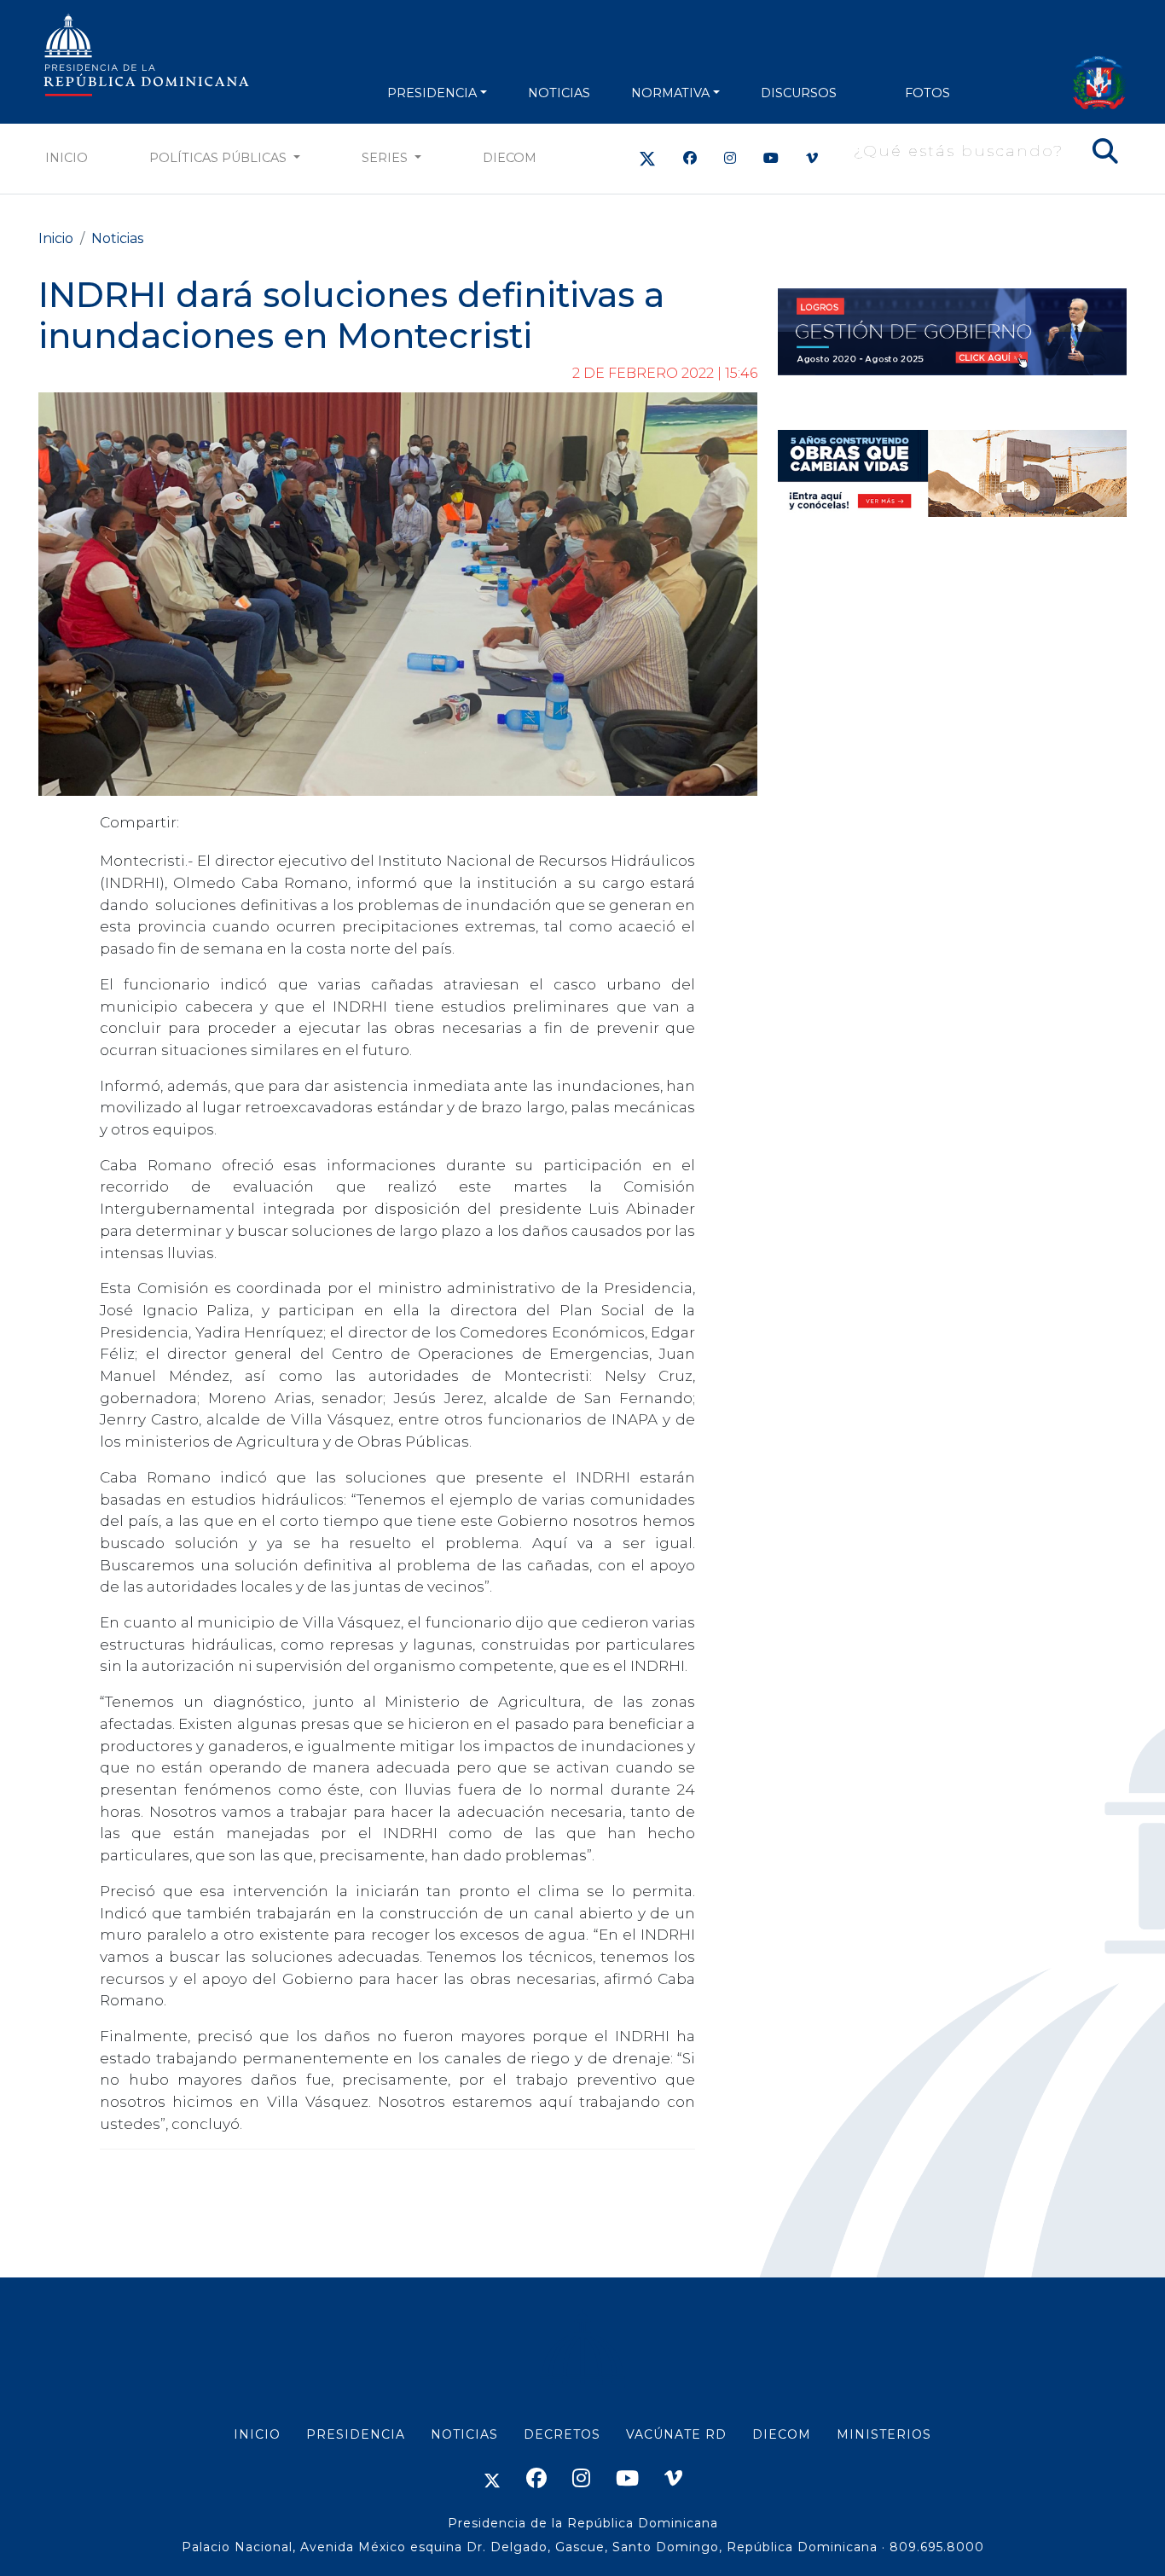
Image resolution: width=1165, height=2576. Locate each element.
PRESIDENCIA (432, 93)
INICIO (257, 2434)
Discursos (799, 93)
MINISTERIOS (884, 2434)
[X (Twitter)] (647, 158)
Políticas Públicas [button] (220, 158)
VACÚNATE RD (676, 2434)
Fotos (927, 93)
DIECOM (510, 158)
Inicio (67, 158)
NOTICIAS (559, 93)
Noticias (117, 238)
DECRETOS (562, 2434)
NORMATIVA (670, 93)
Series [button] (386, 158)
